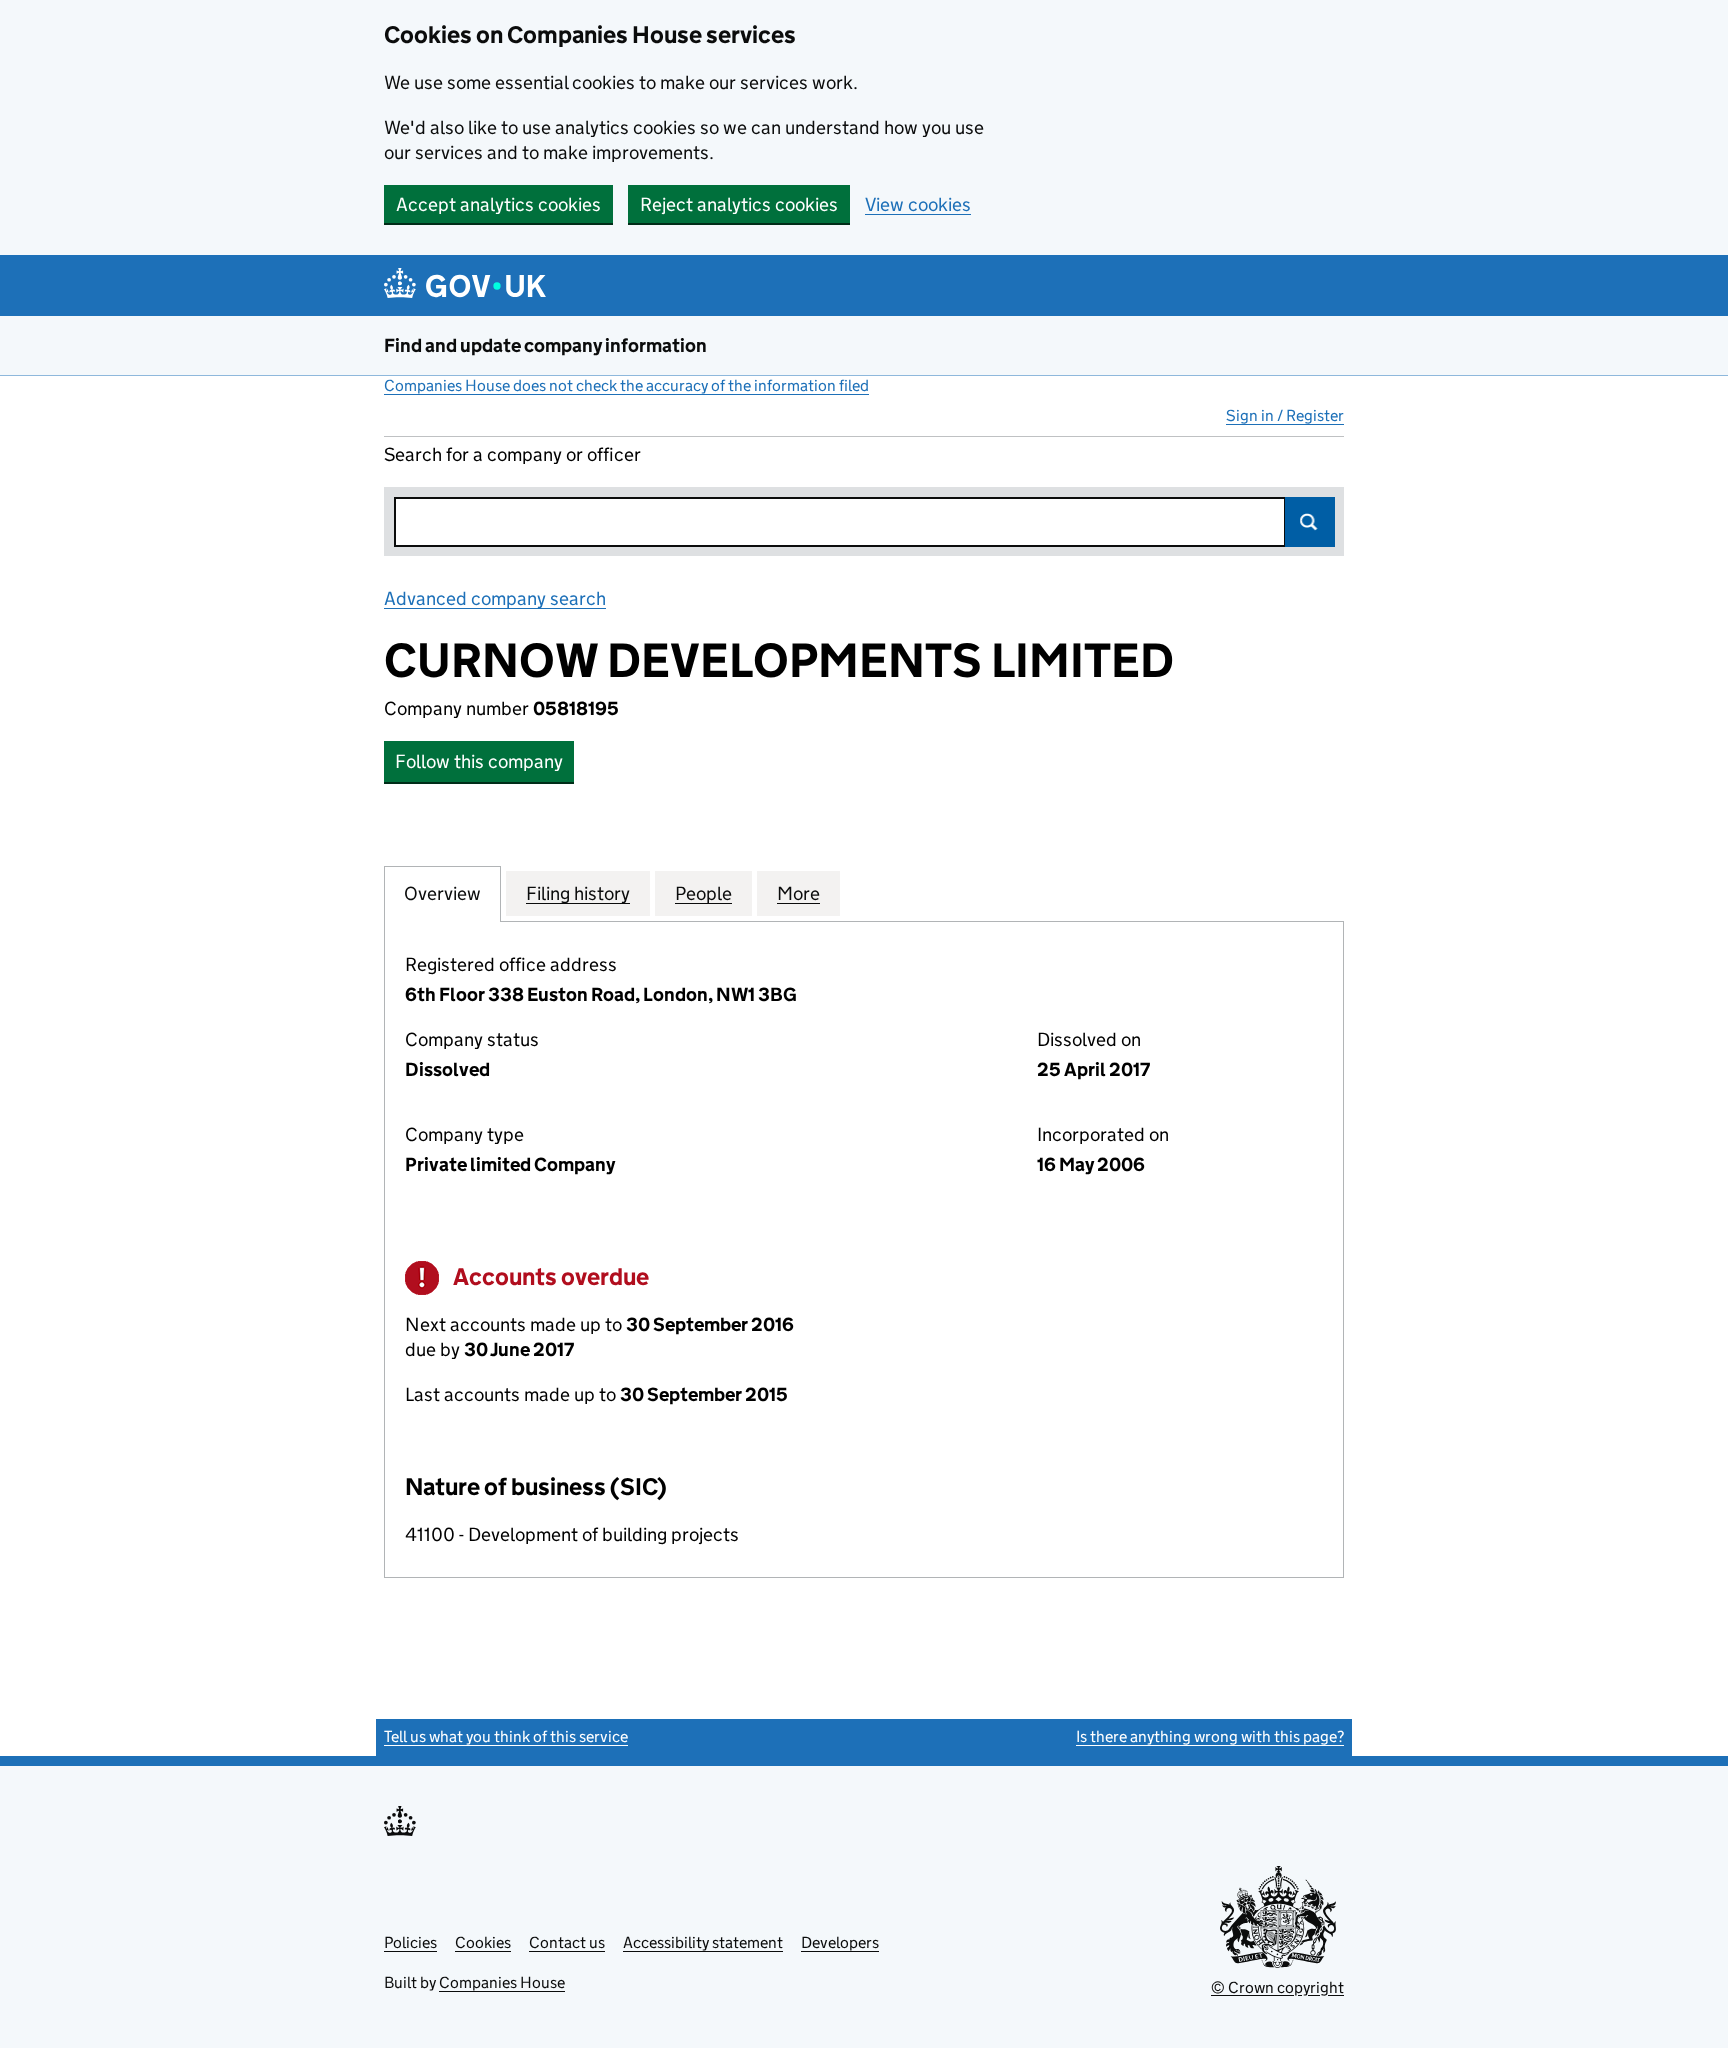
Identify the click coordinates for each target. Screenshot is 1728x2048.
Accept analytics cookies (498, 204)
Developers (840, 1942)
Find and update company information (545, 345)
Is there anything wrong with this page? (1210, 1736)
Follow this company (479, 761)
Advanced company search (495, 598)
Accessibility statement (703, 1942)
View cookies (918, 204)
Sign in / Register (1285, 415)
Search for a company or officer (512, 454)
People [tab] (703, 893)
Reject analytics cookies (739, 204)
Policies (410, 1942)
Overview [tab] (442, 893)
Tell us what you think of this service (506, 1736)
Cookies (483, 1942)
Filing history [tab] (578, 893)
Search (1310, 522)
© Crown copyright (1277, 1987)
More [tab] (798, 893)
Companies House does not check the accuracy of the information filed (626, 385)
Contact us (567, 1942)
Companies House (502, 1982)
